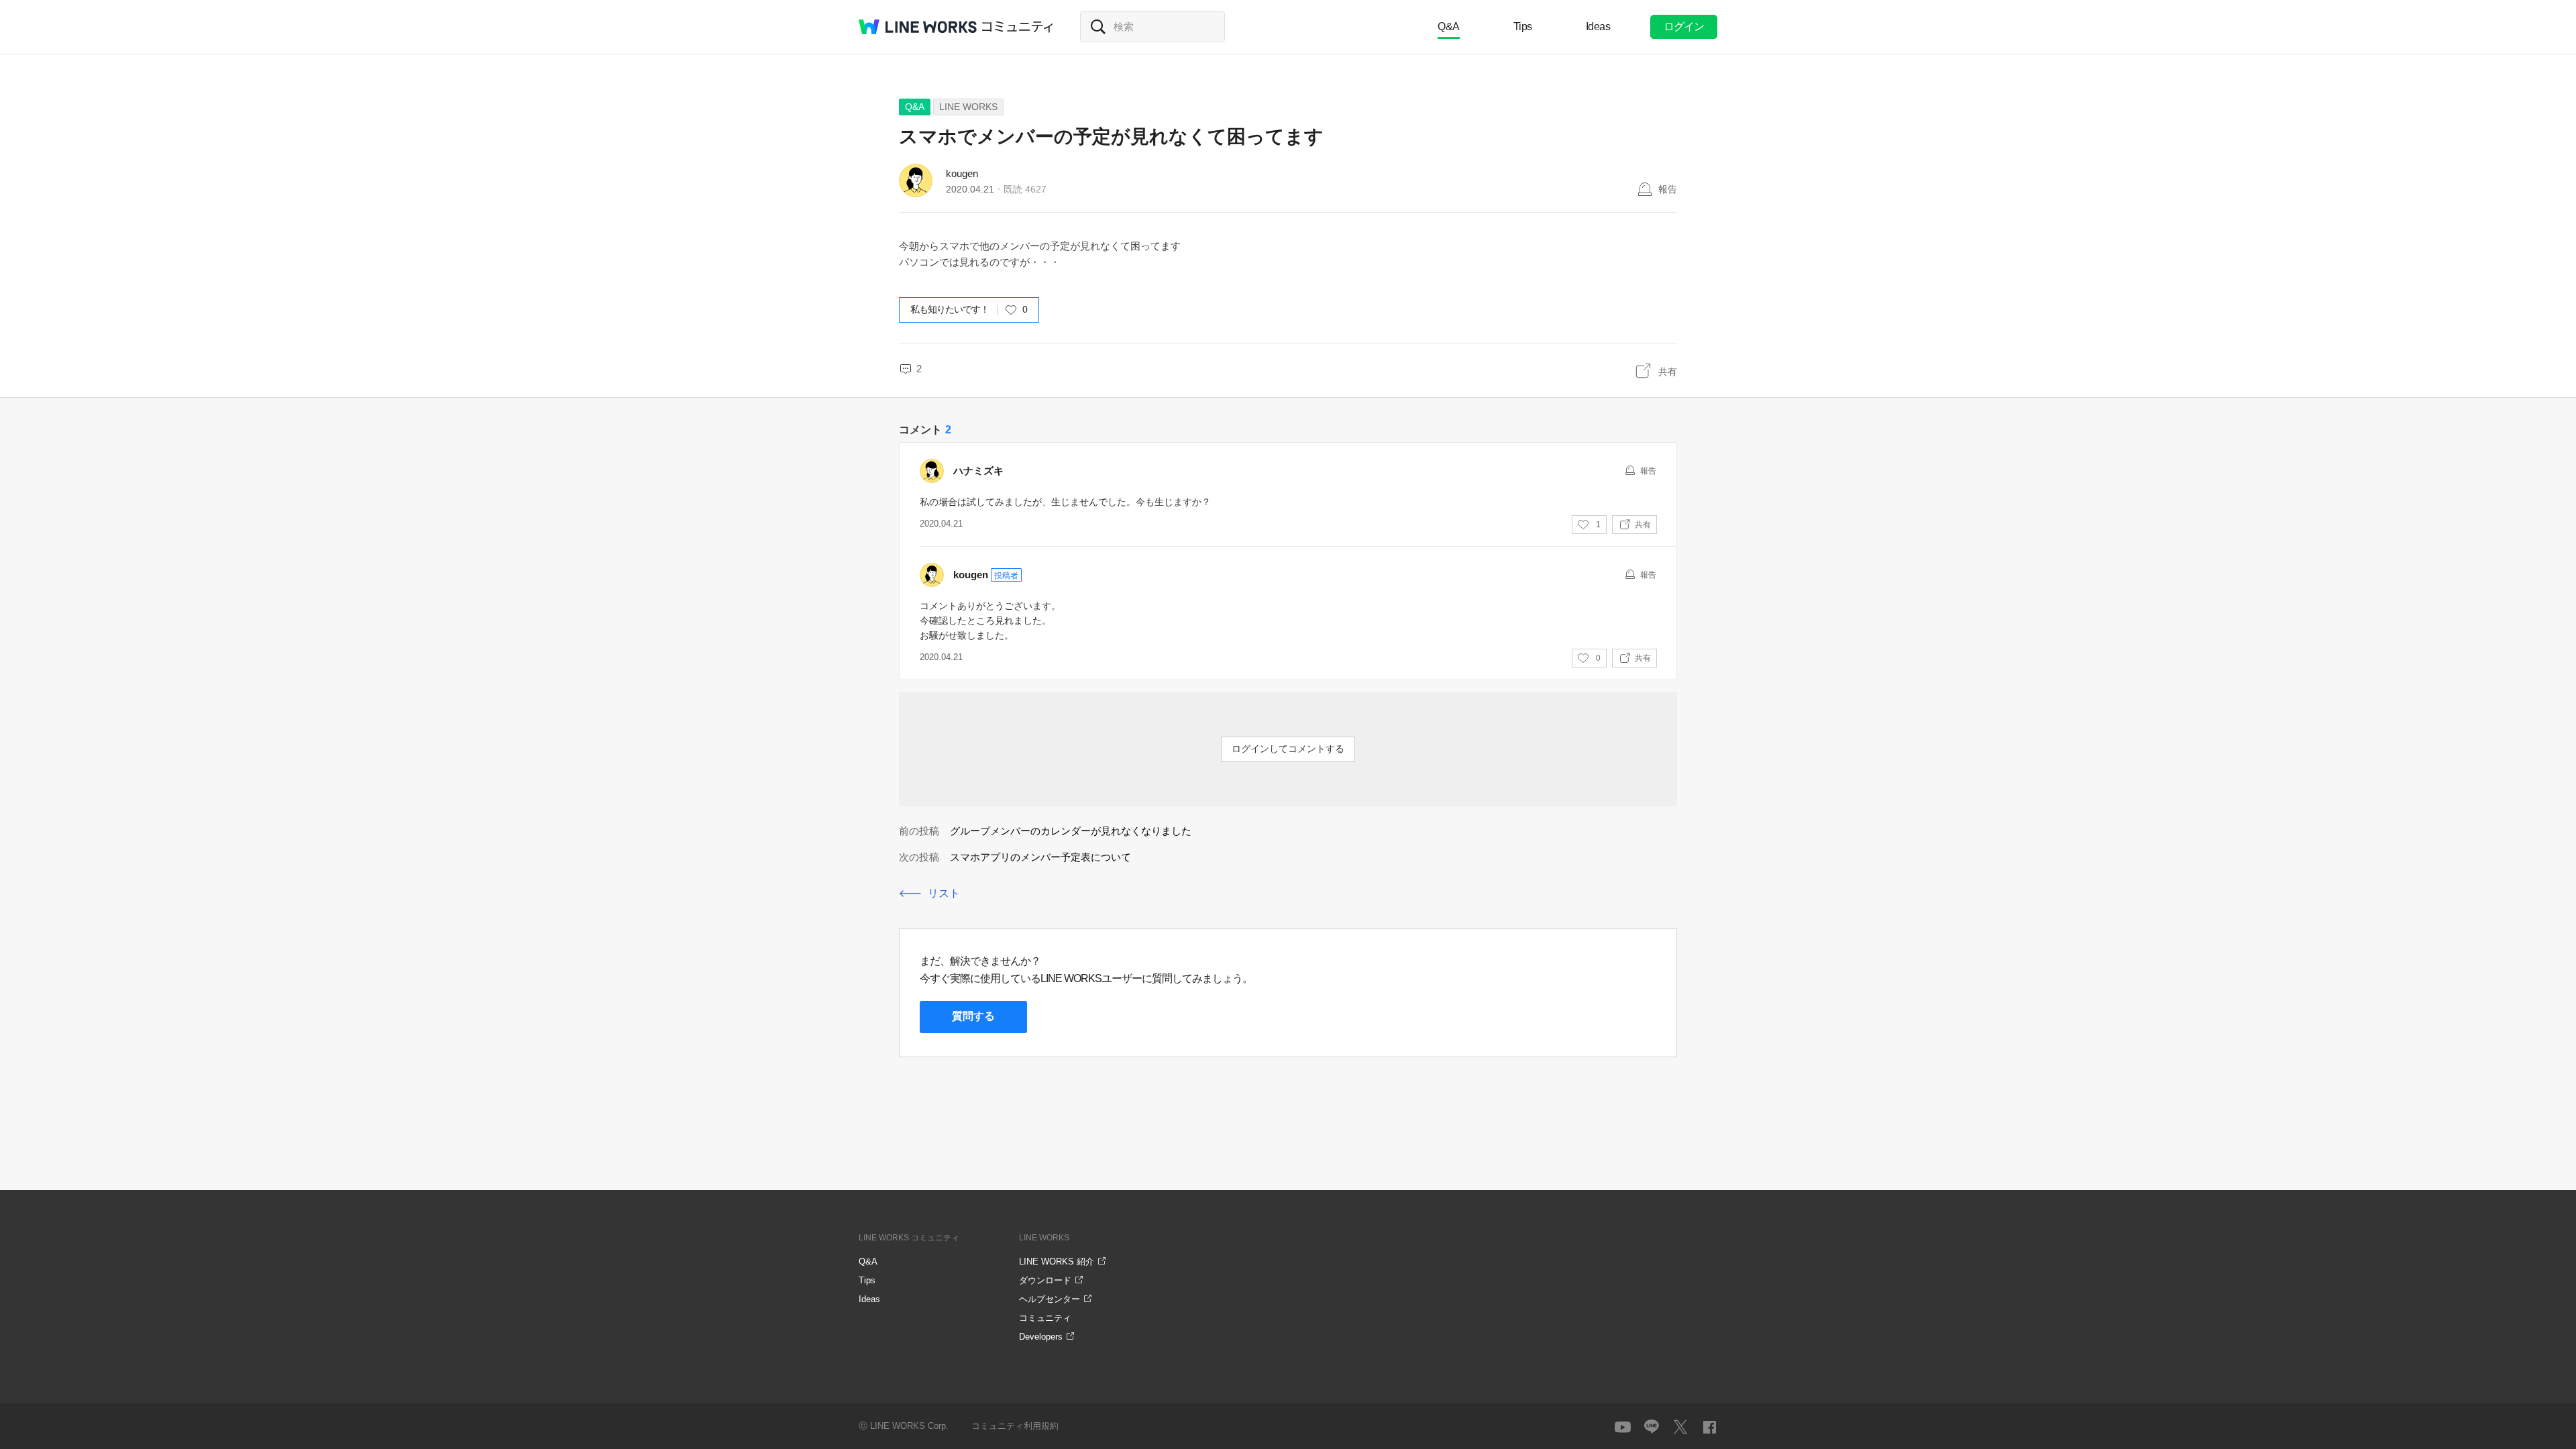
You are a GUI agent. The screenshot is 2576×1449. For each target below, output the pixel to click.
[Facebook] (1709, 1427)
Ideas (1598, 26)
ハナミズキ (978, 471)
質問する (973, 1016)
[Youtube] (1623, 1427)
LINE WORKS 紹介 (1057, 1262)
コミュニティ (1018, 27)
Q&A (1449, 26)
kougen (962, 173)
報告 (1668, 189)
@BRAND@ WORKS (918, 27)
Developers (1041, 1337)
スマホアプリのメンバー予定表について (1040, 857)
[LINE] (1652, 1427)
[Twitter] (1680, 1427)
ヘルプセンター (1050, 1299)
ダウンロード (1045, 1280)
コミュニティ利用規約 (1015, 1426)
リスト (944, 893)
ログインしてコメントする (1288, 749)
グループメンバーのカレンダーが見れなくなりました (1071, 831)
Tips (1523, 26)
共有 (1668, 372)
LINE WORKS (968, 107)
